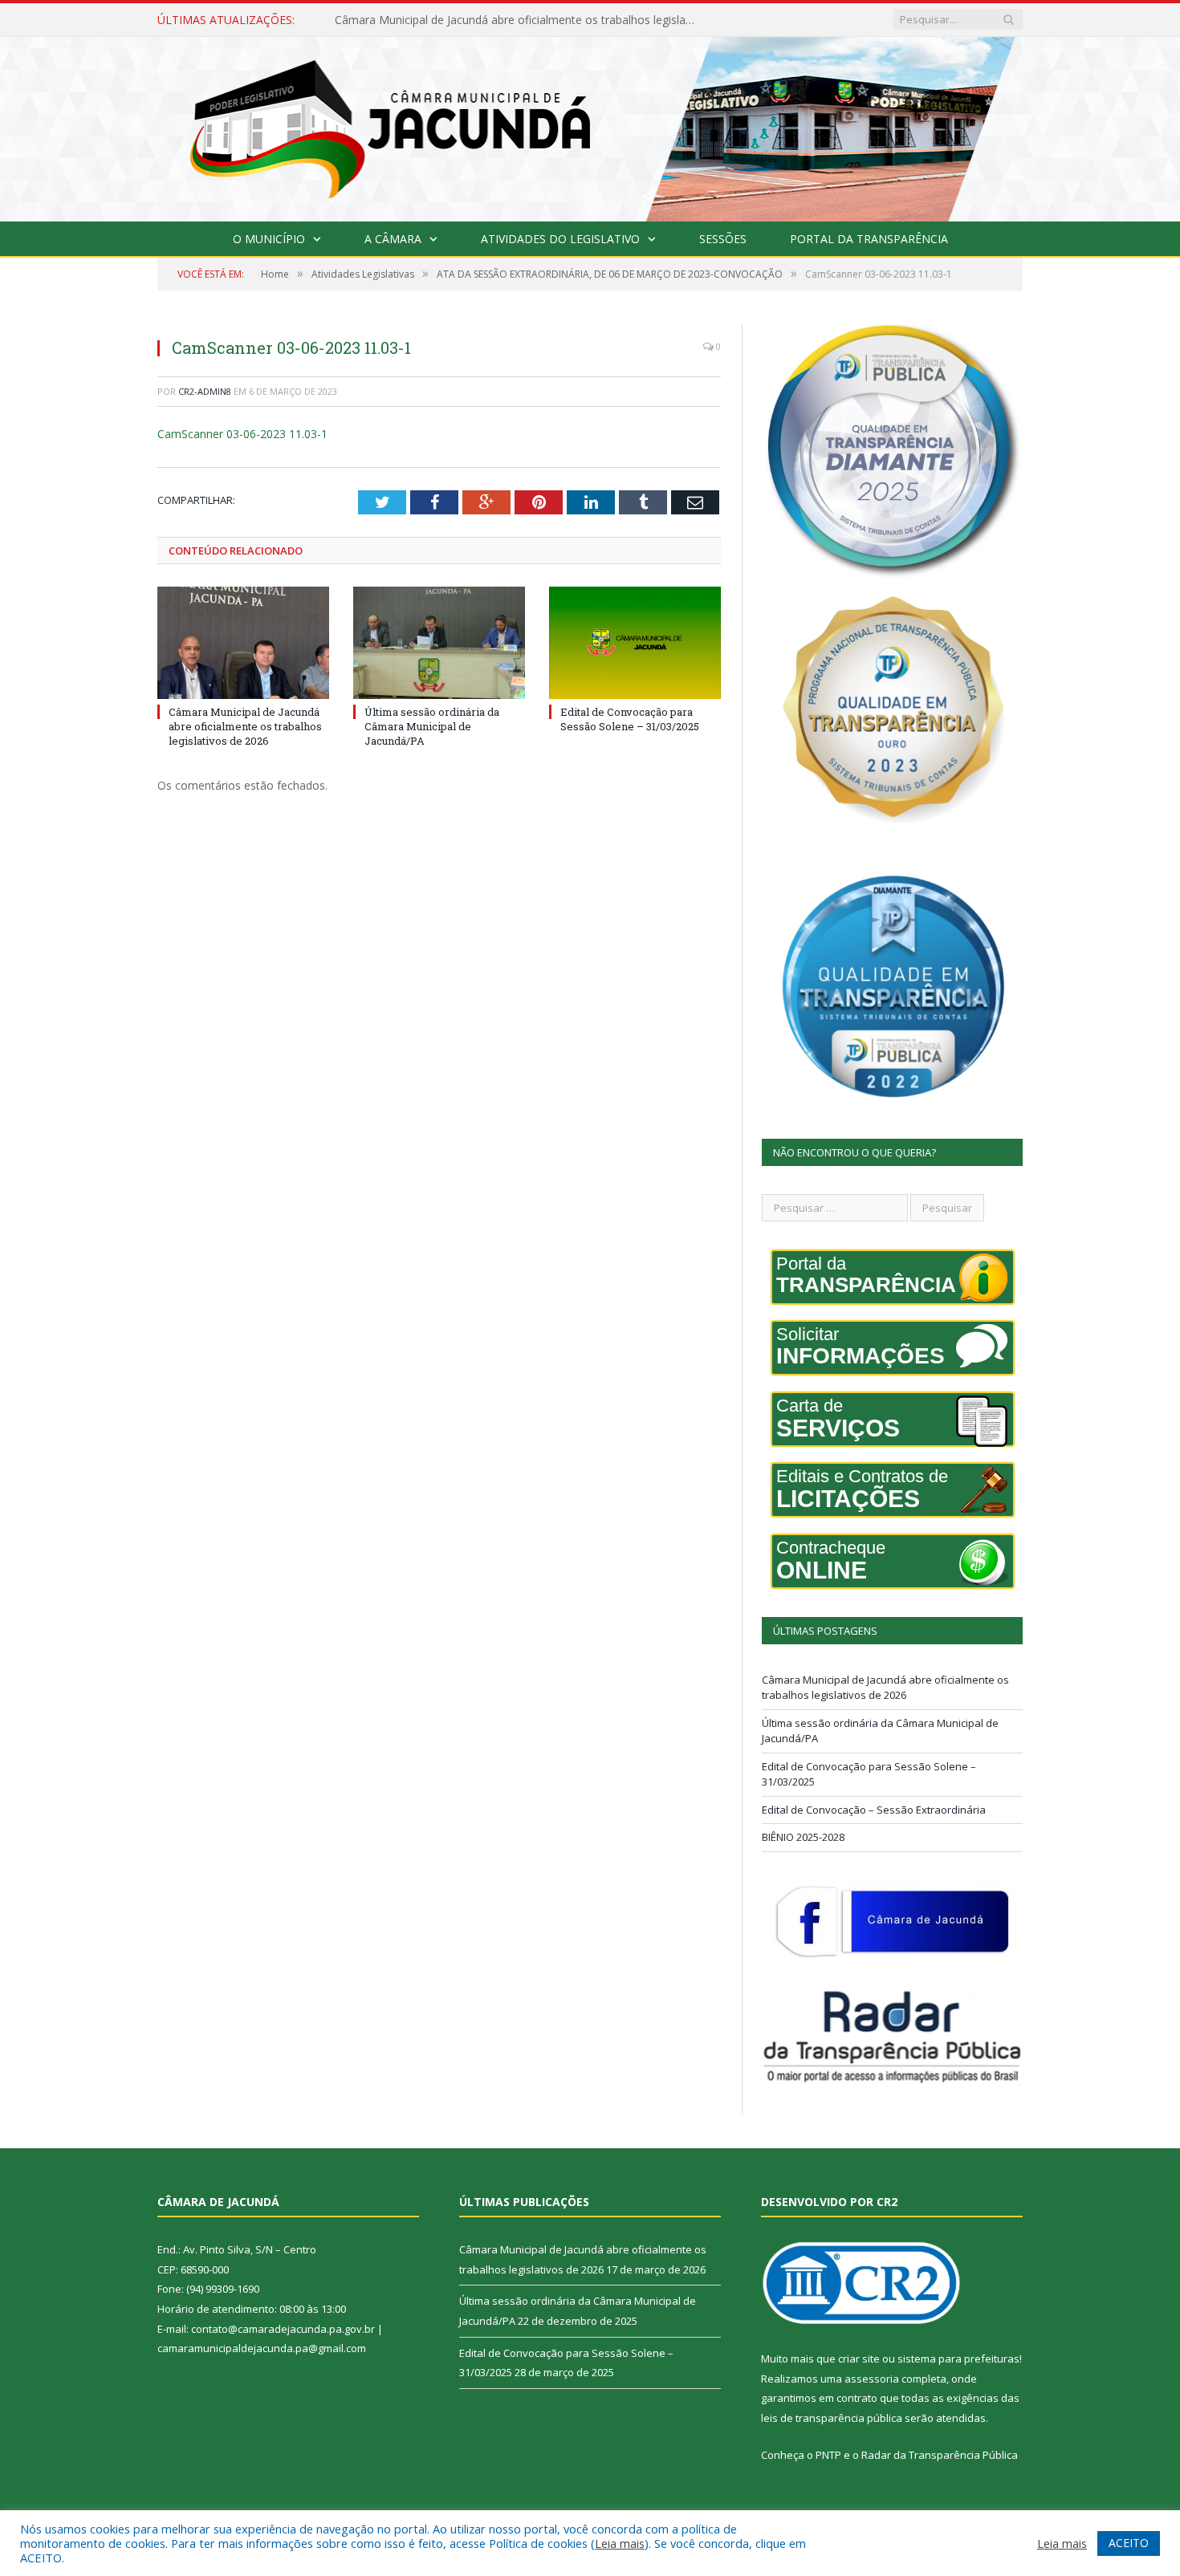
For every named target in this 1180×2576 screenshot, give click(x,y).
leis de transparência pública (832, 2418)
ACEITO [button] (1129, 2543)
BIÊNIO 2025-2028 (803, 1837)
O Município (269, 239)
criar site (859, 2359)
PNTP (828, 2455)
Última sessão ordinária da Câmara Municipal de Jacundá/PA (492, 20)
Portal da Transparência (869, 239)
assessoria (872, 2379)
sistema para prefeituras (958, 2359)
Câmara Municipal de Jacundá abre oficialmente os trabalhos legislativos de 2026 (245, 726)
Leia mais (620, 2543)
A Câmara (393, 239)
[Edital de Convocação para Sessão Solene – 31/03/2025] (635, 643)
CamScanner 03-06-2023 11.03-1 (242, 434)
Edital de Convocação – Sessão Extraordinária (874, 1810)
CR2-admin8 (205, 391)
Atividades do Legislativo (560, 239)
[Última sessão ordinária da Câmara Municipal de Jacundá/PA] (439, 643)
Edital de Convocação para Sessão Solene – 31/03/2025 (630, 719)
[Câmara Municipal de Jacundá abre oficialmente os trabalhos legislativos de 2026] (243, 643)
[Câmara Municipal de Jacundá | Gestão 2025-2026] (590, 126)
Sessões (723, 239)
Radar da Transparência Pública (940, 2455)
